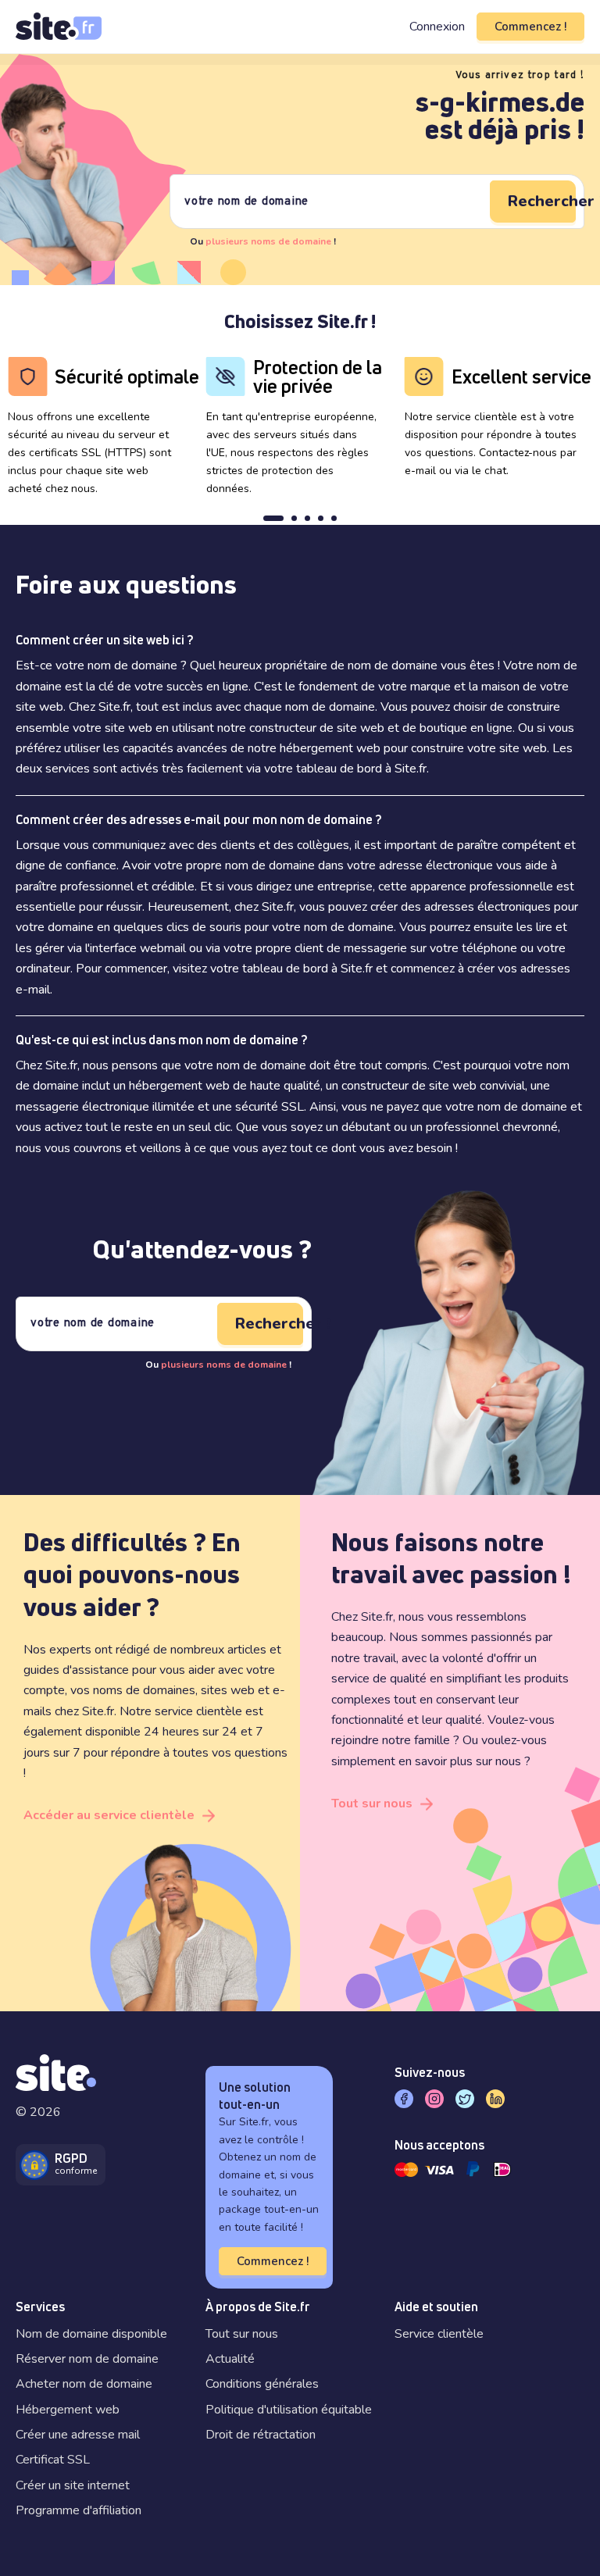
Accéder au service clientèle (109, 1815)
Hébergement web (68, 2410)
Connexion (437, 27)
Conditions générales (262, 2384)
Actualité (230, 2359)
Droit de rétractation (261, 2435)
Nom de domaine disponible (91, 2334)
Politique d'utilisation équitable (289, 2410)
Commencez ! (530, 27)
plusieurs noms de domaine (268, 241)
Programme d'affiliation (79, 2510)
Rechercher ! (542, 201)
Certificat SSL (53, 2460)
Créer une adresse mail (78, 2435)
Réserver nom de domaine (87, 2359)
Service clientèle (439, 2334)
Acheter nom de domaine (84, 2384)
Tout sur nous (372, 1804)
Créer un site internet (73, 2485)
